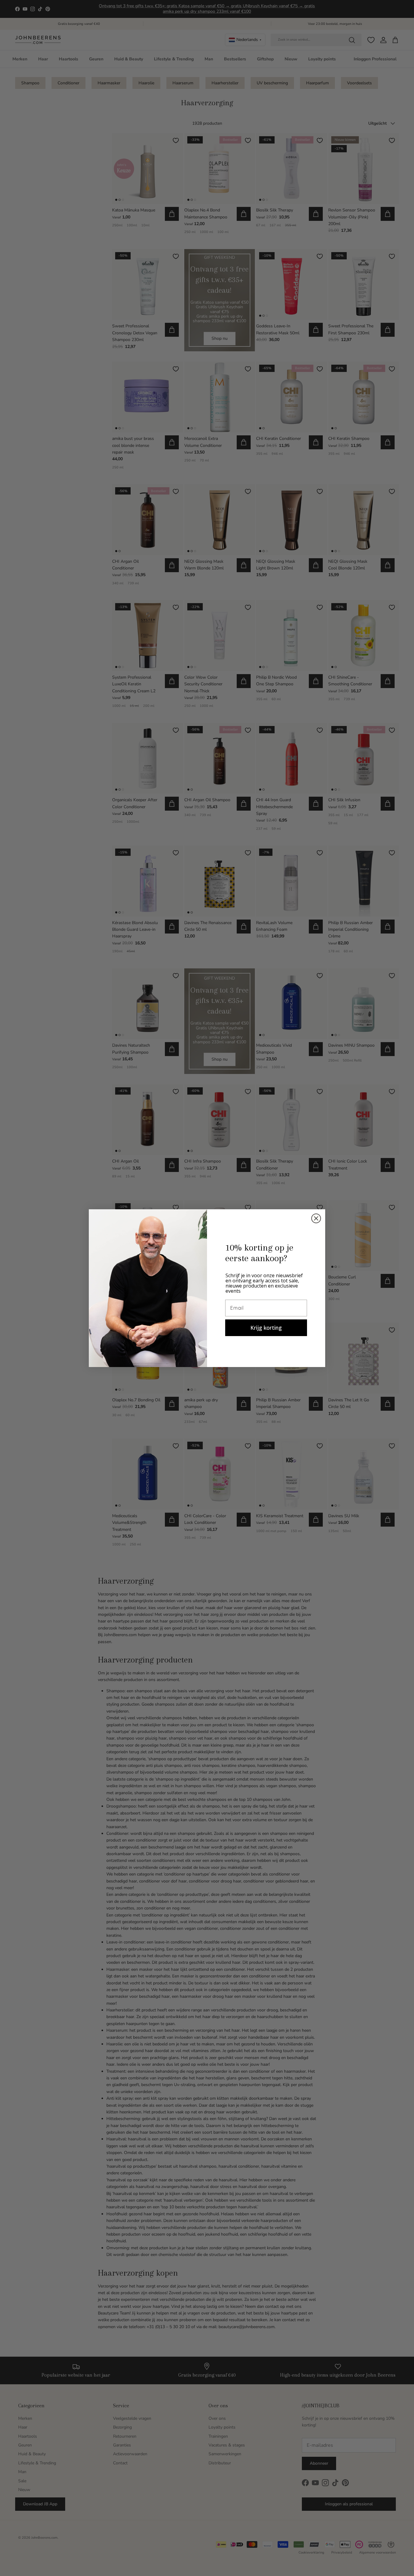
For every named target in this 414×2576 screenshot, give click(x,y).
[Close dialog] (316, 1218)
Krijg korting (266, 1328)
